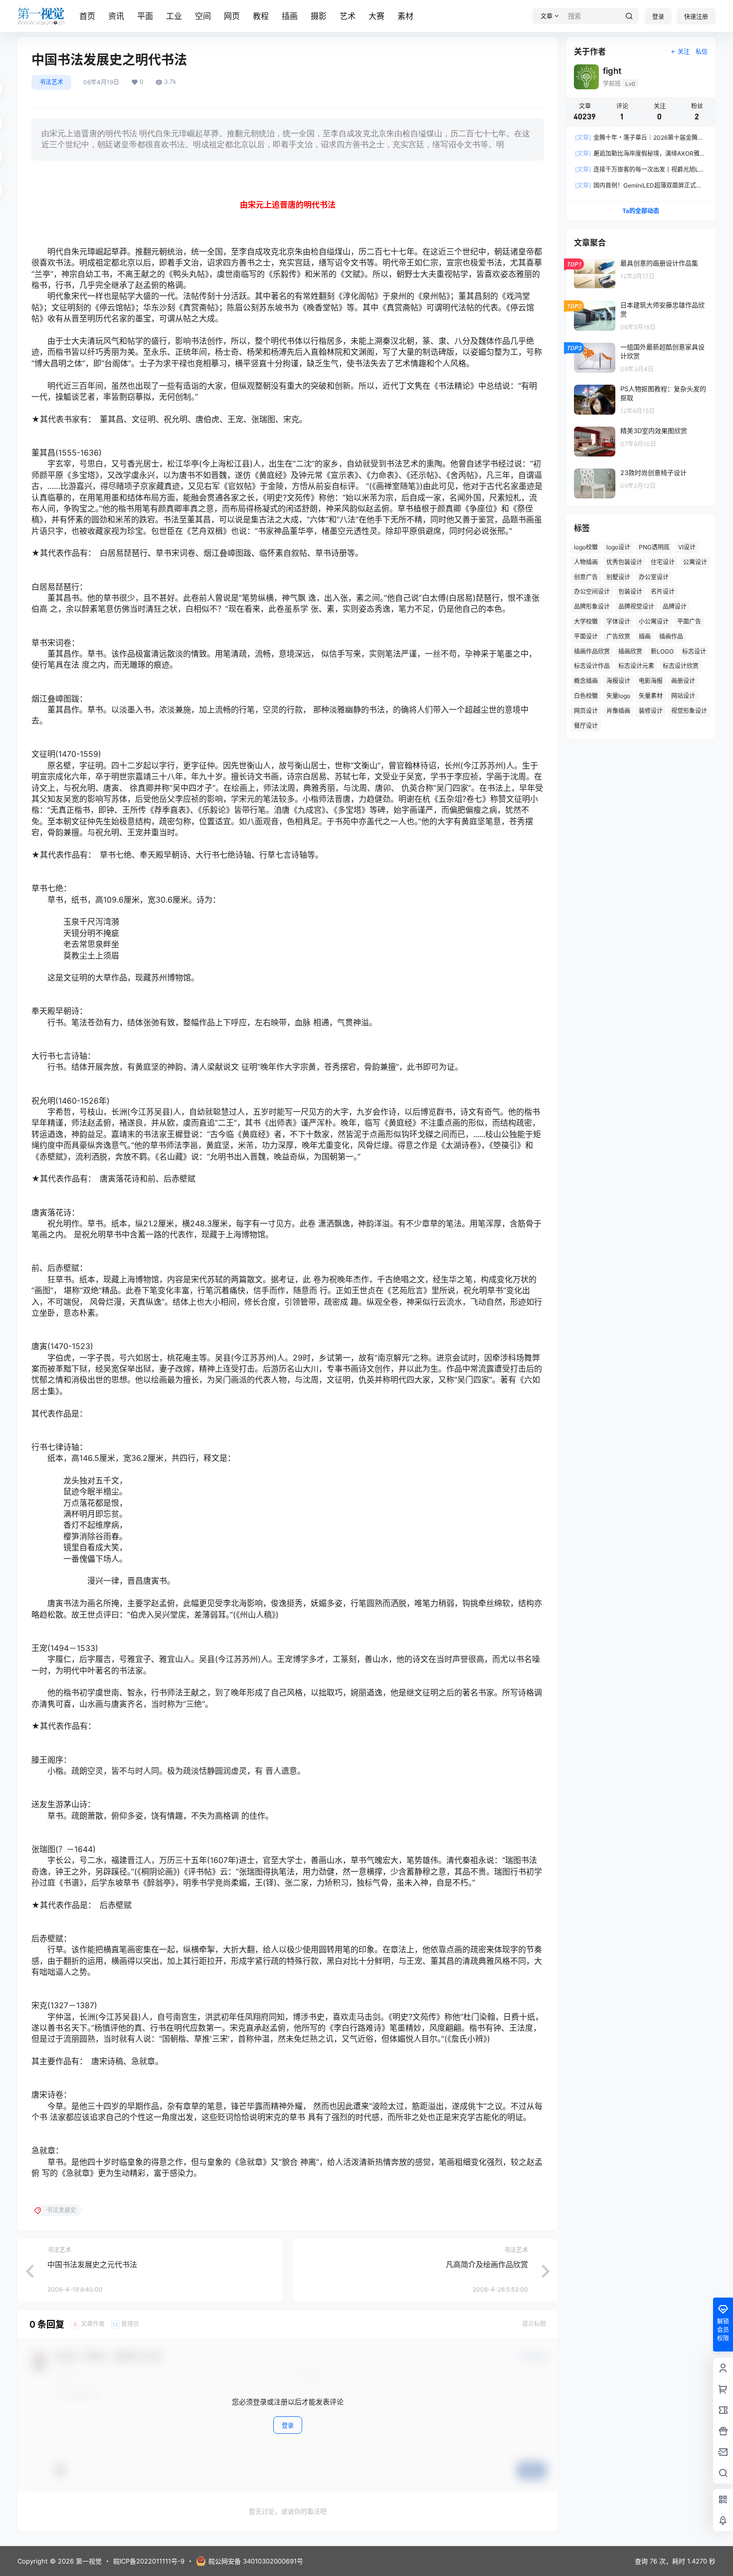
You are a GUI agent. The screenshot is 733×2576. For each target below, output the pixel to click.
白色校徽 (586, 696)
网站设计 (683, 696)
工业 (174, 16)
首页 (87, 16)
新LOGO (662, 651)
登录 (658, 17)
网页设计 (586, 711)
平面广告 (689, 621)
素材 (405, 16)
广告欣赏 (618, 636)
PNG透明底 (654, 547)
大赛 (376, 16)
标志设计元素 (636, 666)
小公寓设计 (654, 621)
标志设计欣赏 (681, 666)
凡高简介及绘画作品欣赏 (487, 2264)
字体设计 (618, 621)
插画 (290, 16)
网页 (232, 16)
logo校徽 (586, 547)
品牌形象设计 (592, 606)
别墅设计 (618, 577)
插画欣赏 (630, 651)
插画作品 (671, 636)
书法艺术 (51, 82)
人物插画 (586, 562)
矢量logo (618, 696)
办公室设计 (654, 577)
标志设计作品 (592, 666)
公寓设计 (695, 562)
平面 (145, 16)
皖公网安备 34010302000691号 (256, 2561)
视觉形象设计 (689, 711)
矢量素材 (651, 696)
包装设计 (630, 591)
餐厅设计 (586, 726)
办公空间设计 (592, 591)
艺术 (348, 16)
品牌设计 (675, 606)
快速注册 (696, 17)
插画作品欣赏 (592, 651)
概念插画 (586, 681)
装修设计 (651, 711)
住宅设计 (663, 562)
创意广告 (586, 577)
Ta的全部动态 (641, 211)
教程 (261, 16)
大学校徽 (586, 621)
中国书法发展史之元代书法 (92, 2264)
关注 (684, 52)
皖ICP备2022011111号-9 (149, 2561)
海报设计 (618, 681)
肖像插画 (618, 711)
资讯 (116, 16)
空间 (203, 16)
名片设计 (663, 591)
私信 (702, 52)
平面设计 (586, 636)
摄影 (319, 16)
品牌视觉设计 (636, 606)
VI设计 (687, 547)
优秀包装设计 (624, 562)
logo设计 (618, 547)
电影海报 (651, 681)
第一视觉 (88, 2561)
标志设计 (694, 651)
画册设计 (683, 681)
